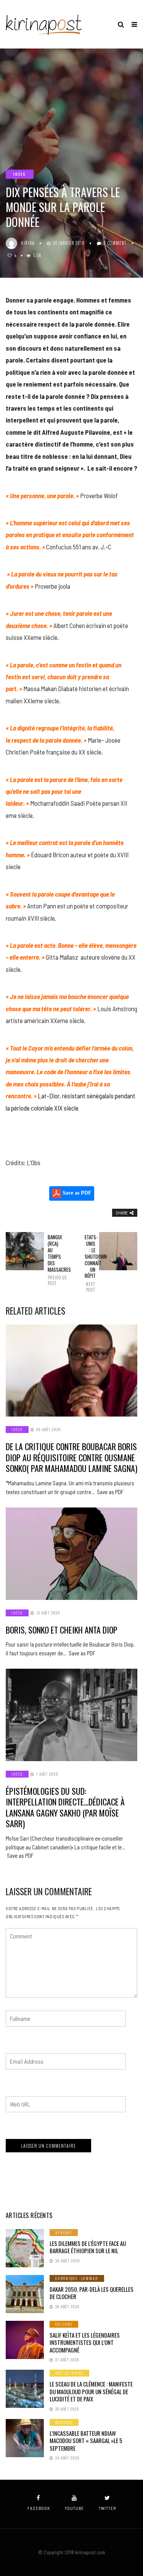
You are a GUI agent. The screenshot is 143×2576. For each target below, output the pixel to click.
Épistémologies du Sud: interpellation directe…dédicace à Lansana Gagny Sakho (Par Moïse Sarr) (65, 1807)
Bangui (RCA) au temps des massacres (53, 1260)
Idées (20, 174)
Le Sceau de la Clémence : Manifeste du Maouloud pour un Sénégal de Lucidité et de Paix (91, 2391)
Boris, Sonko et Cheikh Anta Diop (62, 1630)
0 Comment (115, 243)
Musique (64, 2422)
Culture (64, 2324)
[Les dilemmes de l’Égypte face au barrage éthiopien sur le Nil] (25, 2248)
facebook (39, 2508)
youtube (74, 2508)
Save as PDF (76, 1193)
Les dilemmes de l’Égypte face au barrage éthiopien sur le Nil (88, 2247)
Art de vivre (69, 2373)
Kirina (28, 243)
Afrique (64, 2232)
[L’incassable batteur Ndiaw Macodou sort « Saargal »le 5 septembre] (25, 2438)
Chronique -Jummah (77, 2278)
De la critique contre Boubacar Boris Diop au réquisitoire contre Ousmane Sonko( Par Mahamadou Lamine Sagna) (71, 1457)
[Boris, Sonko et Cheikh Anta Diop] (71, 1554)
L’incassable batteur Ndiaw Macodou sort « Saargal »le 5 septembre (86, 2441)
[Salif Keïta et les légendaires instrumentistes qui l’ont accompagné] (25, 2340)
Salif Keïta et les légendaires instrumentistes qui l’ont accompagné (85, 2342)
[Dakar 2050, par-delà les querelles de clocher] (25, 2294)
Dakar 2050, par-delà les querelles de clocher (92, 2293)
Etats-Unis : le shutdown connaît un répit (90, 1263)
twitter (107, 2508)
